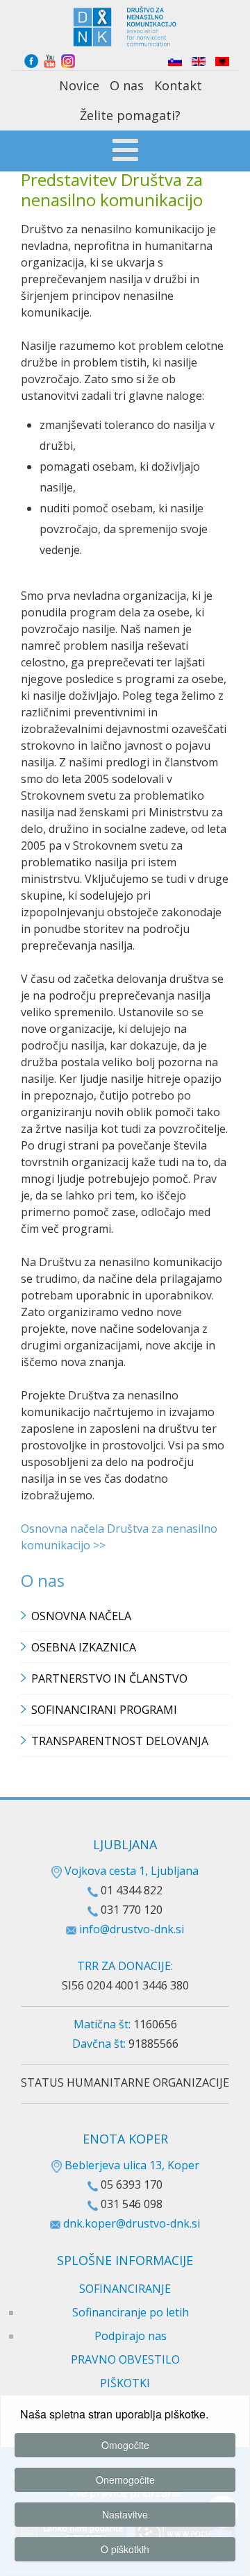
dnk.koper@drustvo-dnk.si (132, 2223)
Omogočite (125, 2445)
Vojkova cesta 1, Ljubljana (130, 1871)
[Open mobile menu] (125, 152)
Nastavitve (125, 2514)
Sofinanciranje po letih (131, 2312)
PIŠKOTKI (125, 2383)
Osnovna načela (81, 1616)
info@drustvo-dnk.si (132, 1929)
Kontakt (178, 85)
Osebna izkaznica (84, 1647)
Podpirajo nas (131, 2336)
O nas (127, 85)
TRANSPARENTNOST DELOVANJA (120, 1741)
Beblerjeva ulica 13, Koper (131, 2165)
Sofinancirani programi (104, 1710)
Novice (79, 85)
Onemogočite (125, 2480)
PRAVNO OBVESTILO (125, 2359)
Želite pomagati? (130, 115)
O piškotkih (125, 2549)
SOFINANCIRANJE (125, 2289)
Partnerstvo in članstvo (109, 1678)
